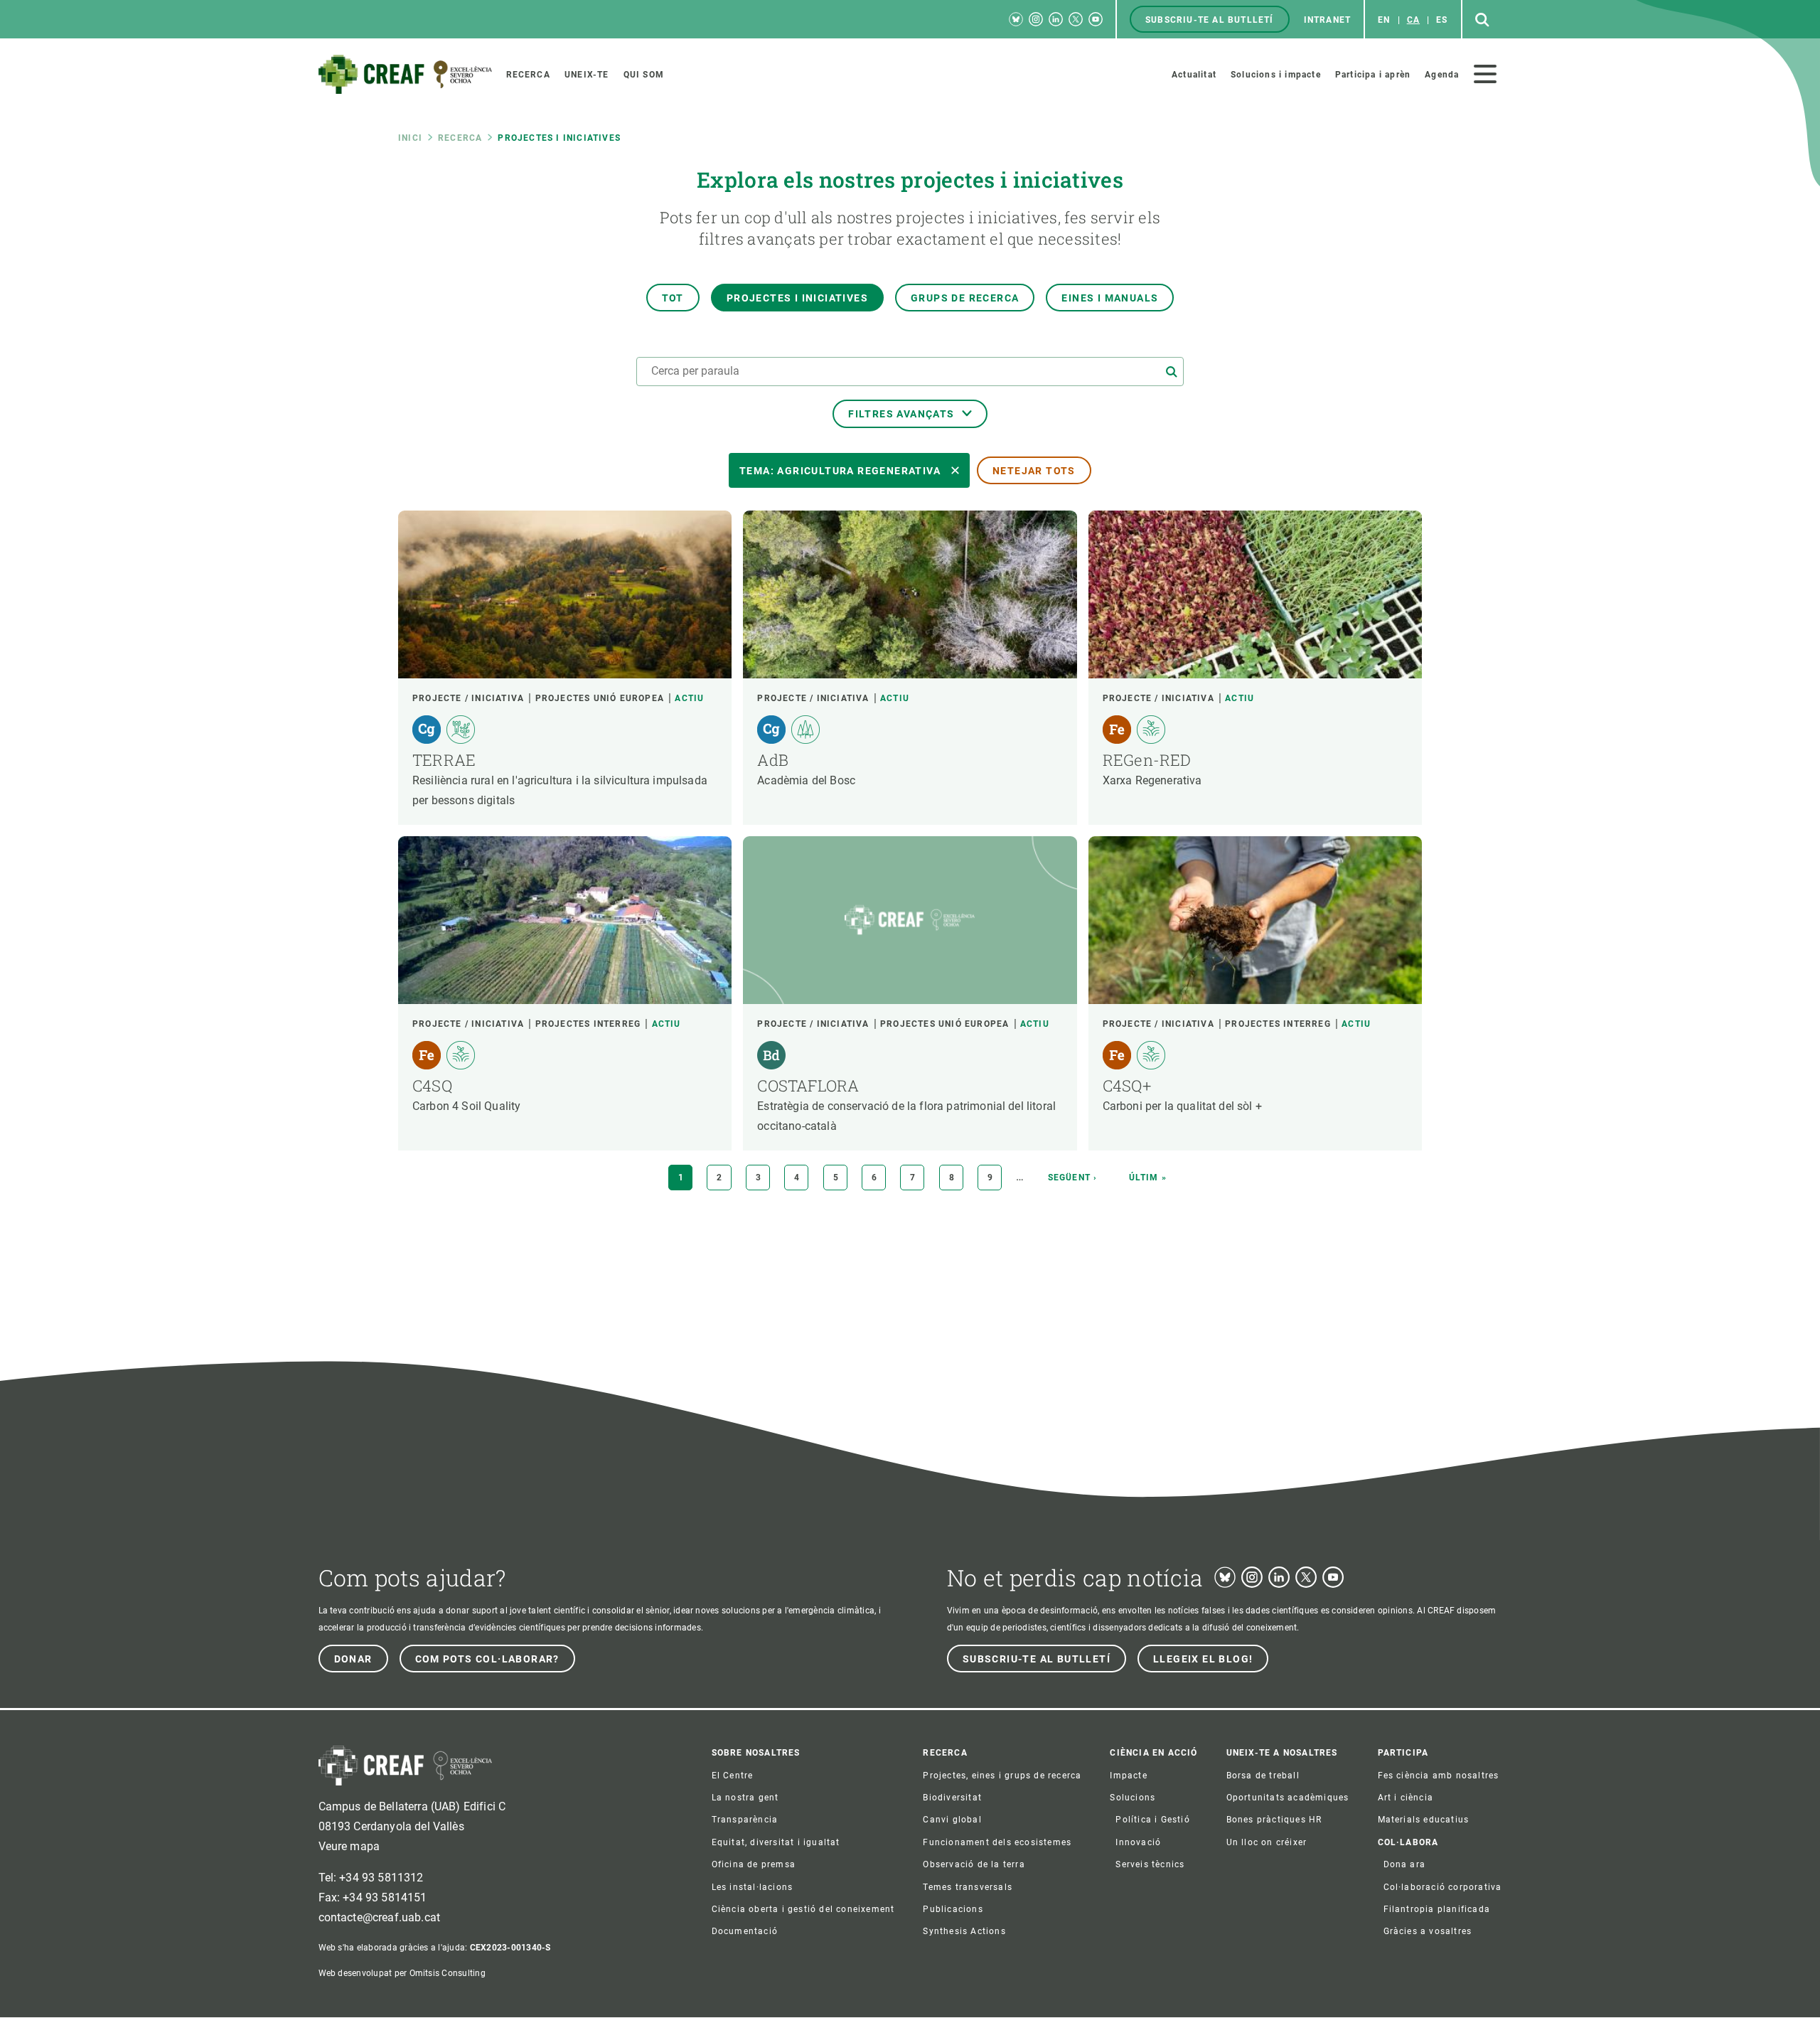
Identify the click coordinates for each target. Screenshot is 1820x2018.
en (1384, 20)
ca (1413, 20)
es (1442, 20)
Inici (410, 138)
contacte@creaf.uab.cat (380, 1917)
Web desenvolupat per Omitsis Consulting (402, 1973)
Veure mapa (349, 1846)
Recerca (460, 138)
